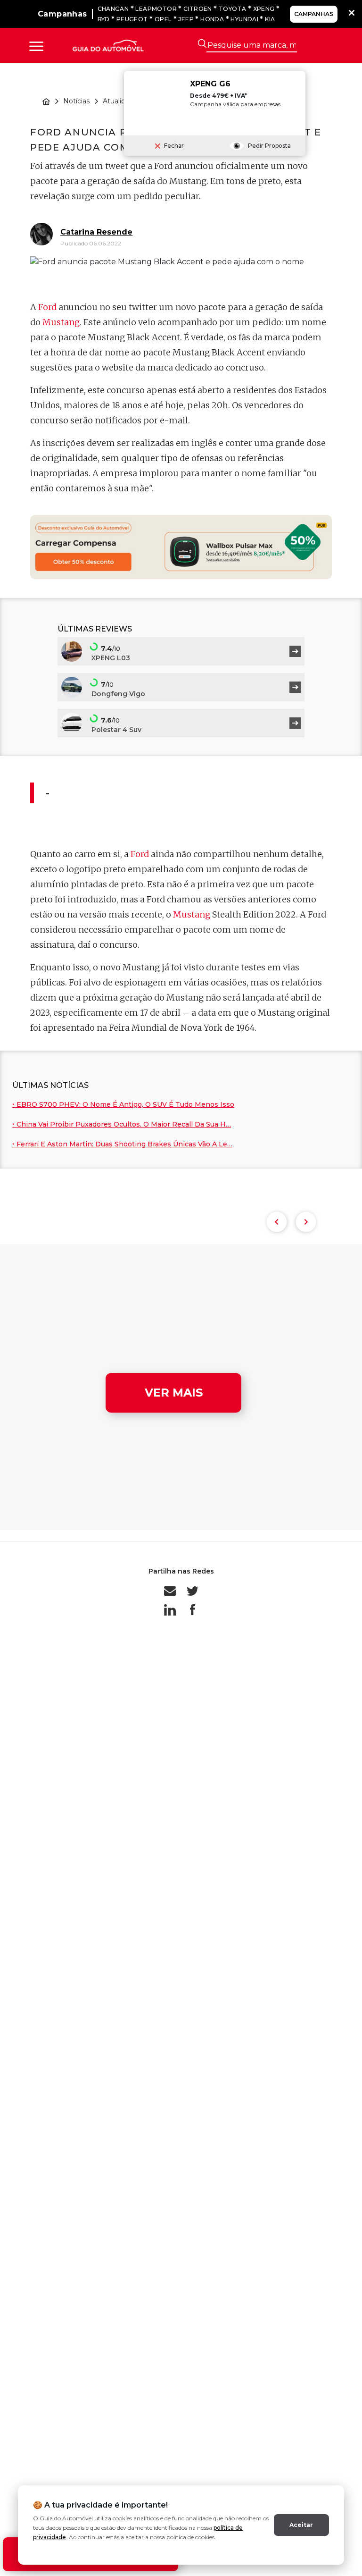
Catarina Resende (96, 232)
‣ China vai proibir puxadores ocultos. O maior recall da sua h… (122, 1124)
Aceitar (301, 2525)
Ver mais (174, 1393)
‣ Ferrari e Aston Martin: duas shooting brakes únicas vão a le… (122, 1144)
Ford (47, 307)
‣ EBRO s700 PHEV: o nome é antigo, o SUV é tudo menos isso (123, 1104)
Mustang (61, 322)
